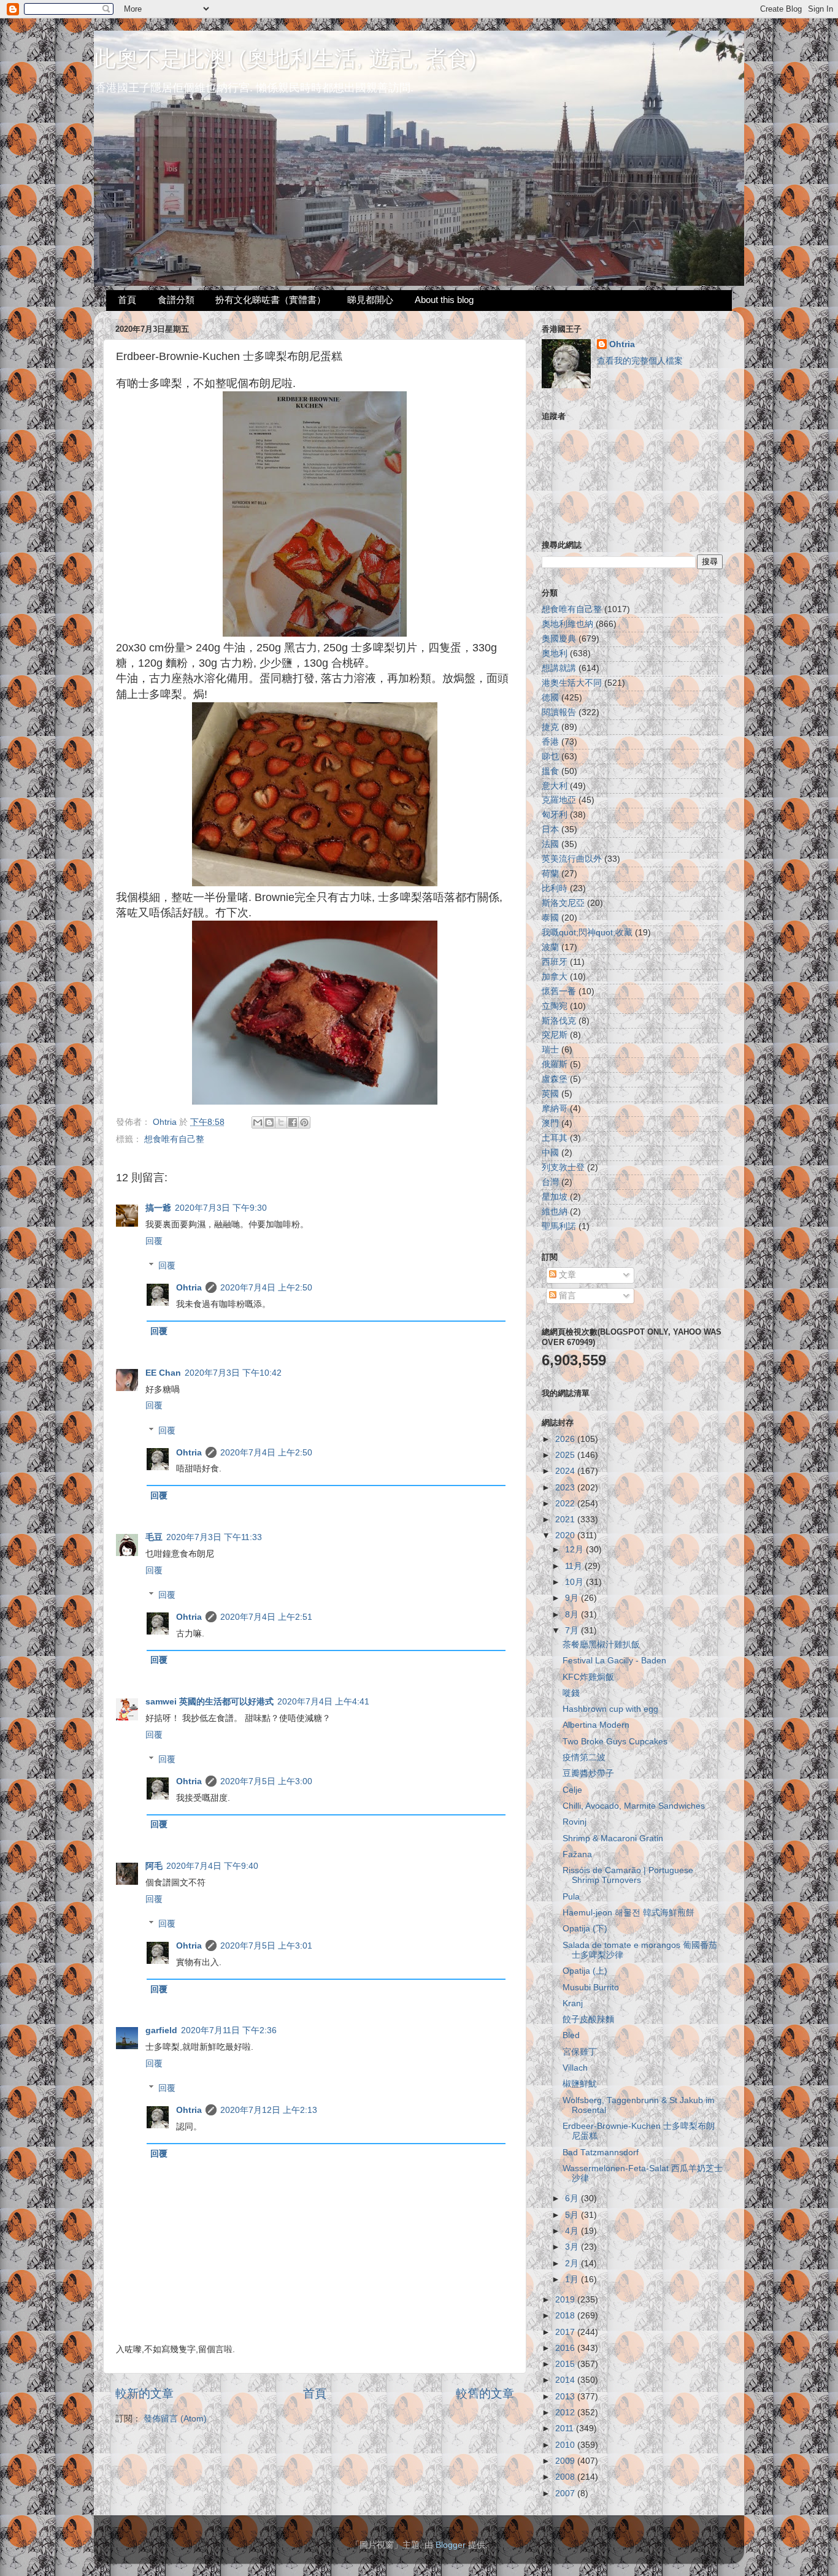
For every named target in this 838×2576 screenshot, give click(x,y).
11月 (575, 1566)
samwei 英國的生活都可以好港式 (209, 1702)
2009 (566, 2461)
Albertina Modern (596, 1725)
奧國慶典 (559, 639)
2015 (566, 2364)
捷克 (550, 727)
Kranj (573, 2003)
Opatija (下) (585, 1929)
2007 (566, 2494)
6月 (573, 2198)
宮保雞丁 (580, 2052)
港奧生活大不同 (572, 683)
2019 (566, 2300)
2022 (566, 1504)
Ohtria (189, 1288)
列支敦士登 (563, 1167)
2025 (566, 1455)
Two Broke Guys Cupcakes (615, 1742)
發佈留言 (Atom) (175, 2419)
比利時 (555, 888)
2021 (566, 1520)
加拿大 (555, 977)
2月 (573, 2264)
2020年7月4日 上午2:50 (266, 1288)
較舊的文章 (485, 2394)
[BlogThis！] (269, 1122)
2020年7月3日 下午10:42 (233, 1373)
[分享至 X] (281, 1122)
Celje (572, 1790)
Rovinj (575, 1822)
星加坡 (555, 1197)
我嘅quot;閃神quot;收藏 (587, 933)
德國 (550, 698)
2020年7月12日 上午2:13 (269, 2110)
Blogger (451, 2545)
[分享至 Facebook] (293, 1122)
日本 (550, 830)
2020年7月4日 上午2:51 (266, 1617)
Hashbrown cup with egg (610, 1709)
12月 (575, 1550)
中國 (550, 1153)
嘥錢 (571, 1693)
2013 (566, 2397)
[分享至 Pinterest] (304, 1122)
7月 (573, 1631)
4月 (573, 2231)
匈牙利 (555, 815)
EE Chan (163, 1373)
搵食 (550, 771)
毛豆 (154, 1537)
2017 (566, 2332)
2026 (566, 1439)
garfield (161, 2030)
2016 (566, 2348)
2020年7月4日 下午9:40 (212, 1866)
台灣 (550, 1182)
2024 (566, 1471)
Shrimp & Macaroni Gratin (613, 1838)
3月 (573, 2247)
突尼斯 (555, 1035)
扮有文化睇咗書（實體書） (271, 300)
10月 (575, 1582)
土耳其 (555, 1138)
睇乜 (550, 757)
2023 (566, 1488)
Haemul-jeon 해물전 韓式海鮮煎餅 (628, 1913)
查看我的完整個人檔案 (640, 361)
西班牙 (555, 962)
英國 (550, 1094)
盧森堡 (555, 1079)
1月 (573, 2279)
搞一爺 (158, 1208)
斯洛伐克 (559, 1021)
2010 (566, 2445)
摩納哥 (555, 1109)
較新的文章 (144, 2394)
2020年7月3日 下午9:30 (221, 1208)
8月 (573, 1615)
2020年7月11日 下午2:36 (229, 2030)
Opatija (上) (585, 1971)
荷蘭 (550, 874)
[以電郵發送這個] (258, 1122)
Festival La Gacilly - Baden (614, 1661)
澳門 (550, 1123)
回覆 (154, 1241)
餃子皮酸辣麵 (588, 2019)
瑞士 (550, 1050)
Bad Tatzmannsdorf (601, 2152)
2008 (566, 2477)
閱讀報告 (559, 712)
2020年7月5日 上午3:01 (266, 1946)
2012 (566, 2413)
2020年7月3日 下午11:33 (214, 1537)
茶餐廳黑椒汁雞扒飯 (601, 1645)
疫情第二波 (584, 1758)
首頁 (127, 300)
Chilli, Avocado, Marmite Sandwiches (634, 1806)
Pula (571, 1897)
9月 (573, 1598)
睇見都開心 (370, 300)
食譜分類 (176, 300)
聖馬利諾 (559, 1226)
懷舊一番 (559, 991)
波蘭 (550, 947)
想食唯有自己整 (174, 1139)
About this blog (444, 300)
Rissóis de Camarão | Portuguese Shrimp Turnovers (628, 1875)
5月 (573, 2215)
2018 (566, 2316)
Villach (575, 2068)
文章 (566, 1275)
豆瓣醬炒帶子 (588, 1773)
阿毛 (154, 1866)
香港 (550, 742)
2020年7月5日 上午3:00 (266, 1781)
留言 (566, 1296)
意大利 (555, 786)
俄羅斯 (555, 1064)
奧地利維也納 (567, 624)
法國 (550, 844)
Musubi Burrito (591, 1988)
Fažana (577, 1854)
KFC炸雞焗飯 (588, 1677)
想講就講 (559, 668)
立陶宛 (555, 1006)
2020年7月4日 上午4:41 (323, 1702)
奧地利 (555, 654)
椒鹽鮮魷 (580, 2084)
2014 (566, 2380)
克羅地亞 (559, 800)
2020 (566, 1535)
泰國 (550, 918)
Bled (571, 2035)
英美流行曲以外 (572, 859)
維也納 (555, 1212)
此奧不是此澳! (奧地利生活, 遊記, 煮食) (285, 59)
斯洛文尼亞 (563, 903)
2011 (566, 2428)
